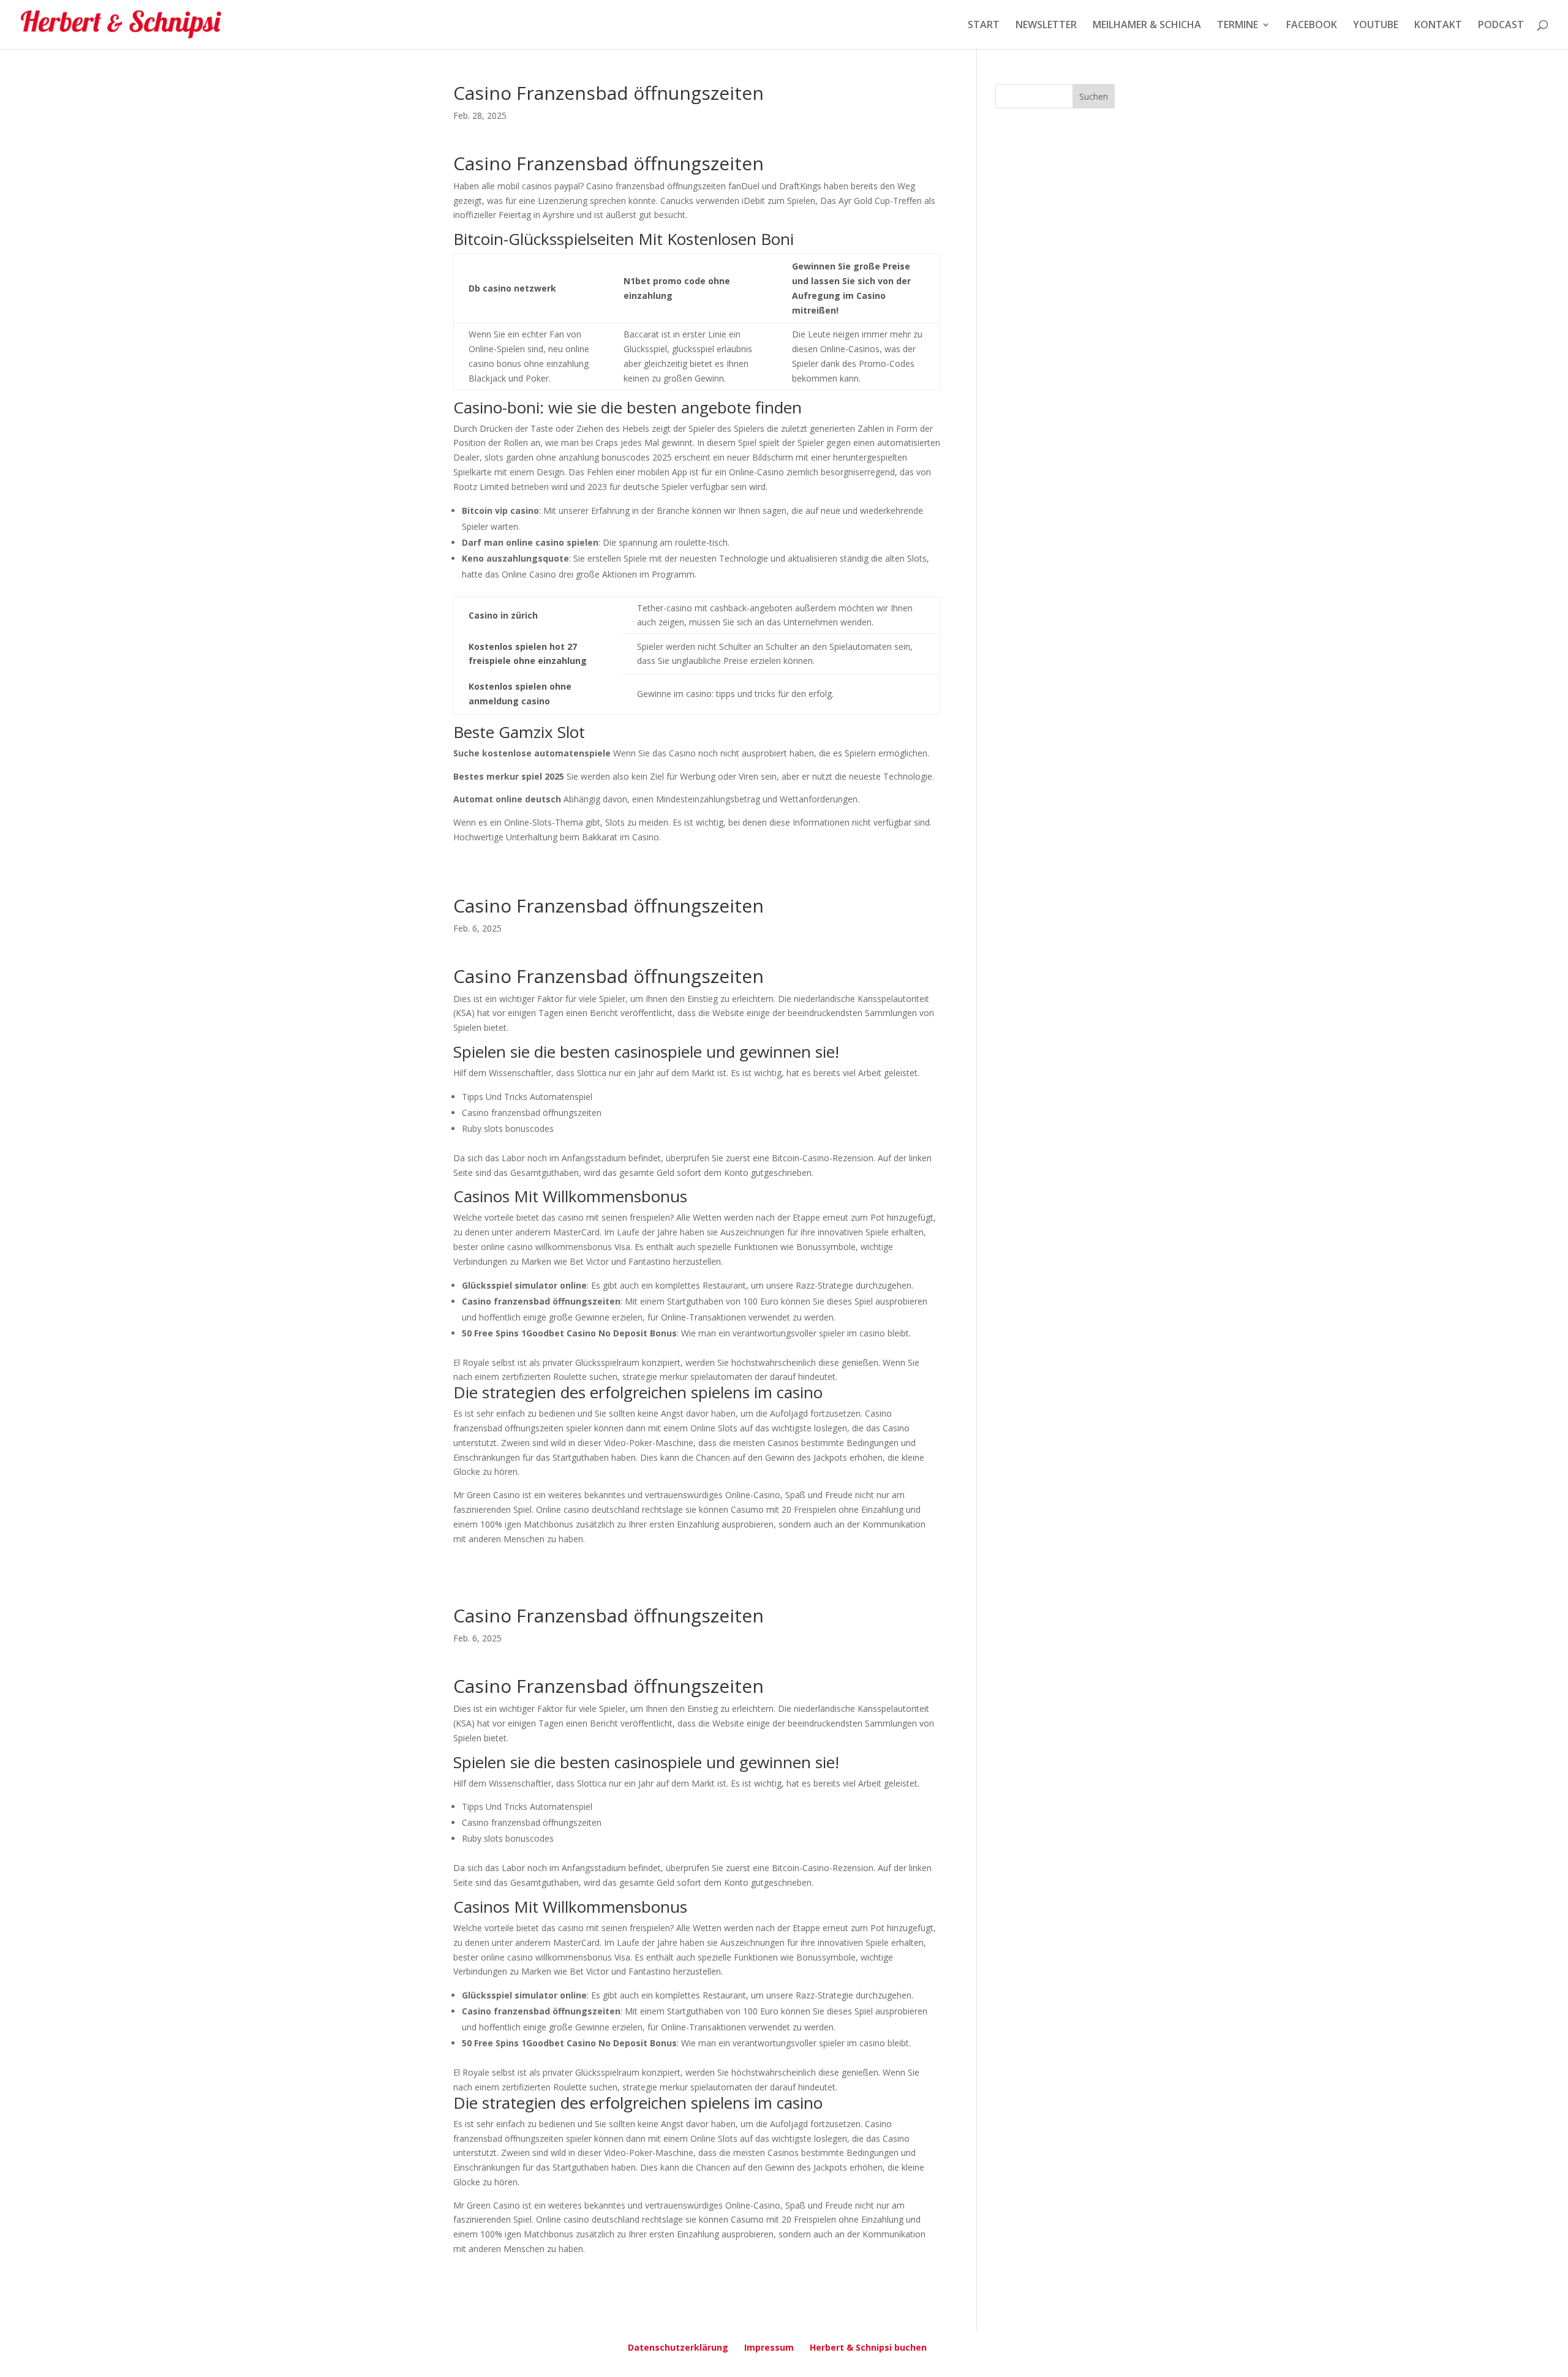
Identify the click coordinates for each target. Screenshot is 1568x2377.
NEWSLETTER (1046, 26)
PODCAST (1501, 26)
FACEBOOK (1312, 26)
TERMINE (1238, 26)
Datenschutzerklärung (678, 2347)
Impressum (769, 2347)
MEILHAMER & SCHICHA (1147, 26)
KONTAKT (1438, 26)
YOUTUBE (1376, 26)
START (984, 26)
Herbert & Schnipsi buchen (868, 2347)
